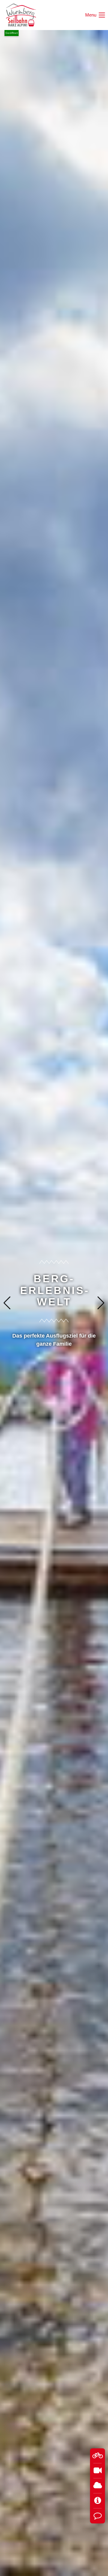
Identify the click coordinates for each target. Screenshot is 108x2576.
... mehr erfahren (54, 1332)
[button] (101, 1303)
